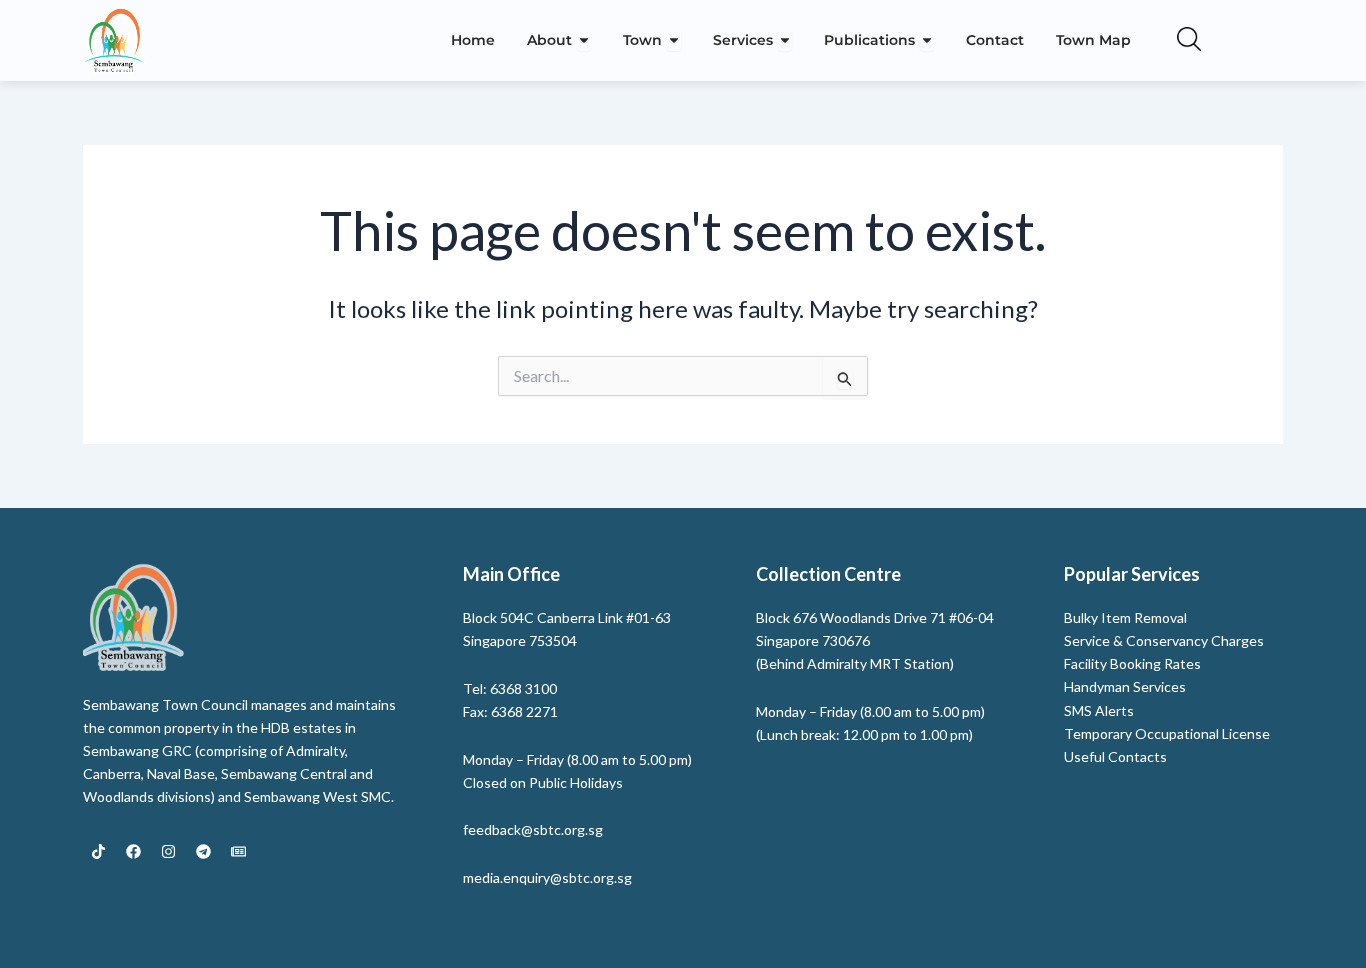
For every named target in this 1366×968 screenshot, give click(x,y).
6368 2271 (524, 711)
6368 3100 (523, 688)
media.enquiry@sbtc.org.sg (547, 877)
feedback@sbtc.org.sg (533, 829)
